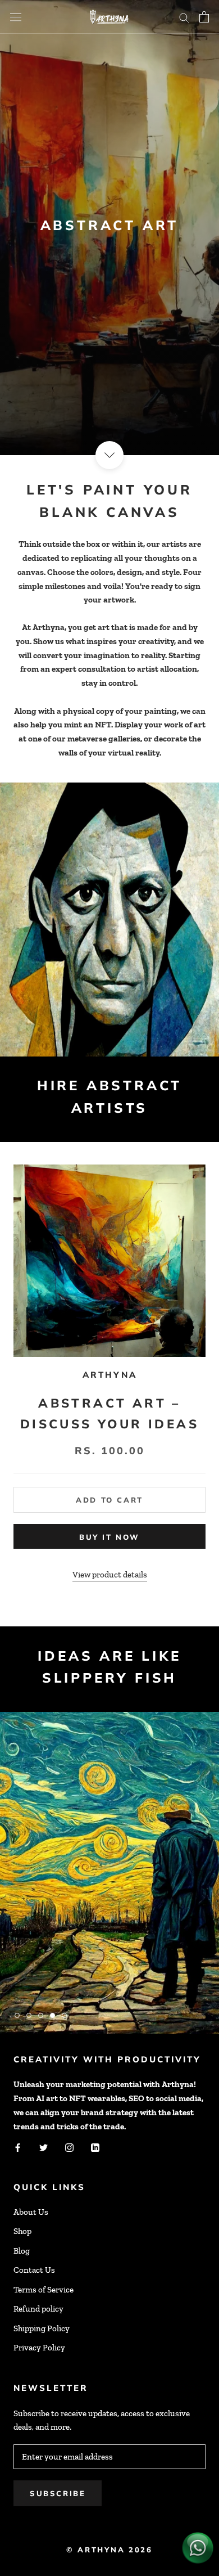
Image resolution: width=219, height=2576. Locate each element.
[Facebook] (18, 2146)
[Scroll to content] (109, 455)
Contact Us (34, 2270)
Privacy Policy (39, 2348)
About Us (31, 2212)
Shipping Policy (42, 2328)
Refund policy (38, 2309)
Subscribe (58, 2493)
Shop (22, 2231)
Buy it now (109, 1537)
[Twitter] (44, 2146)
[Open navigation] (16, 17)
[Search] (184, 17)
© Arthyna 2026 (109, 2550)
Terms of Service (44, 2290)
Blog (22, 2251)
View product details (110, 1575)
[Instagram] (69, 2146)
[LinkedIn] (95, 2146)
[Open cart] (204, 17)
